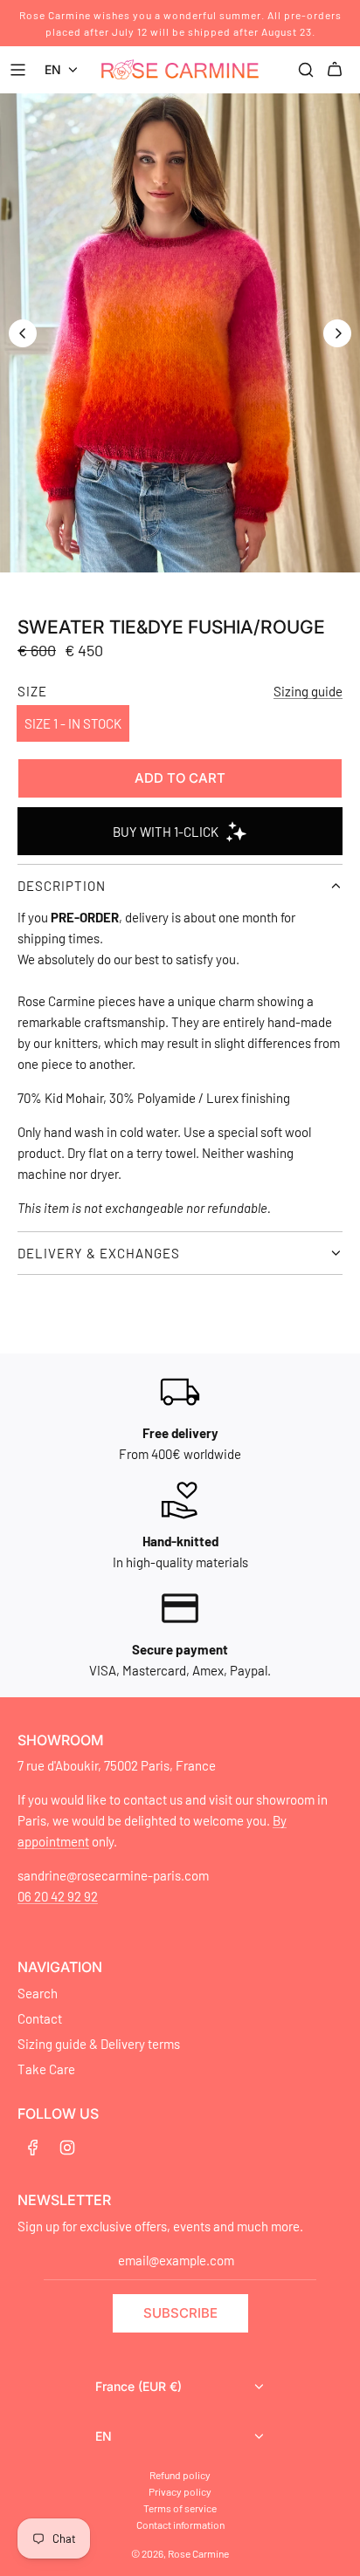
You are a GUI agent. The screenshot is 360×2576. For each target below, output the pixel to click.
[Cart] (337, 70)
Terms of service (180, 2508)
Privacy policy (180, 2491)
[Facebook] (33, 2148)
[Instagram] (67, 2148)
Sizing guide (308, 691)
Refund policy (180, 2475)
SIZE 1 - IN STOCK (73, 723)
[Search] (306, 70)
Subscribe (180, 2313)
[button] (23, 333)
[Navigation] (20, 70)
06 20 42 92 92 (58, 1896)
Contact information (180, 2525)
